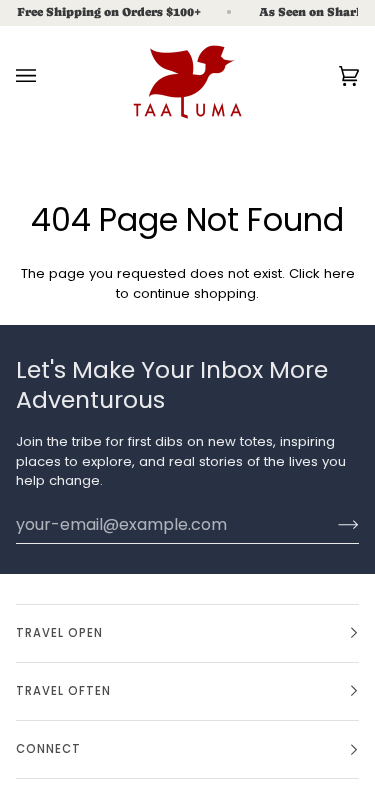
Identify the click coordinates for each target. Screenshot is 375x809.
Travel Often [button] (63, 691)
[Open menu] (46, 76)
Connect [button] (48, 749)
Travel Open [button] (59, 633)
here (339, 273)
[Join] (332, 524)
